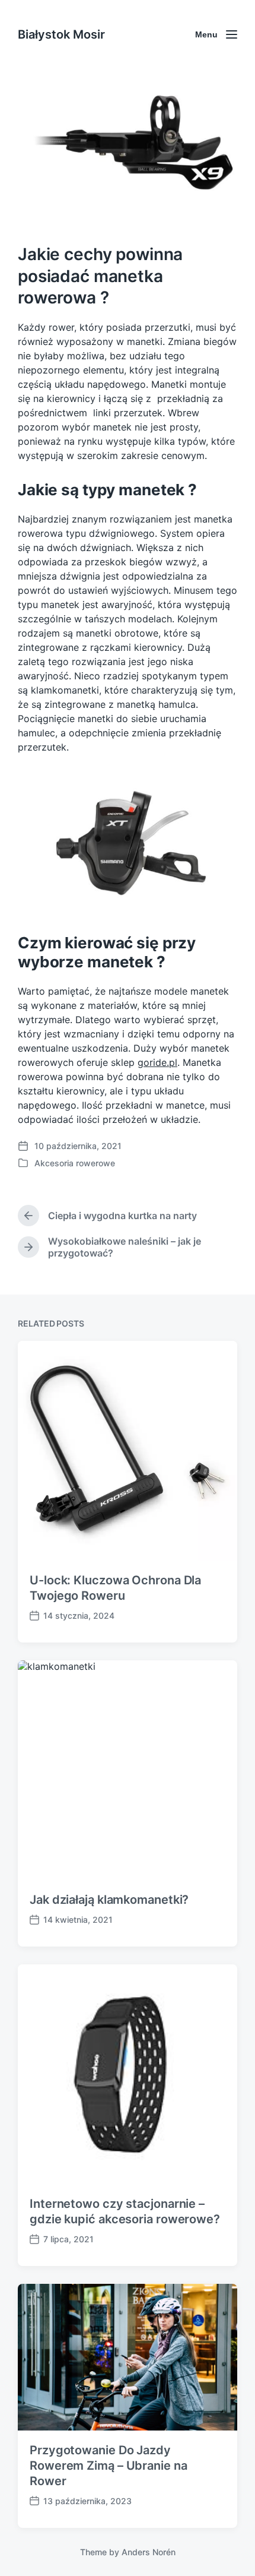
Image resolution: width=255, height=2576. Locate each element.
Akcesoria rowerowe (75, 1163)
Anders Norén (149, 2552)
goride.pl (157, 1062)
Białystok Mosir (61, 34)
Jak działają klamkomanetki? (109, 1900)
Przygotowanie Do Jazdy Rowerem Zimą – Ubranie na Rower (109, 2466)
